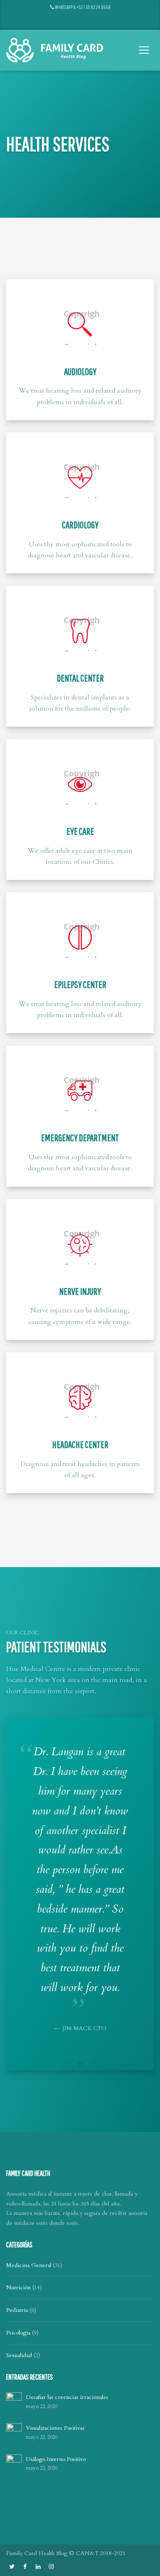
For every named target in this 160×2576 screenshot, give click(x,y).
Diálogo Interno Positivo (56, 2459)
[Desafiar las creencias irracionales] (14, 2400)
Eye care (80, 831)
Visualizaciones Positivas (55, 2428)
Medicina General (29, 2265)
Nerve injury (80, 1291)
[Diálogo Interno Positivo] (14, 2462)
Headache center (80, 1444)
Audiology (80, 371)
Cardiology (80, 525)
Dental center (80, 678)
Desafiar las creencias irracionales (67, 2397)
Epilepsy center (80, 984)
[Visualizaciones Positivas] (14, 2431)
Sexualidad (19, 2355)
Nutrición (18, 2287)
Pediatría (17, 2310)
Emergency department (80, 1137)
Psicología (18, 2333)
